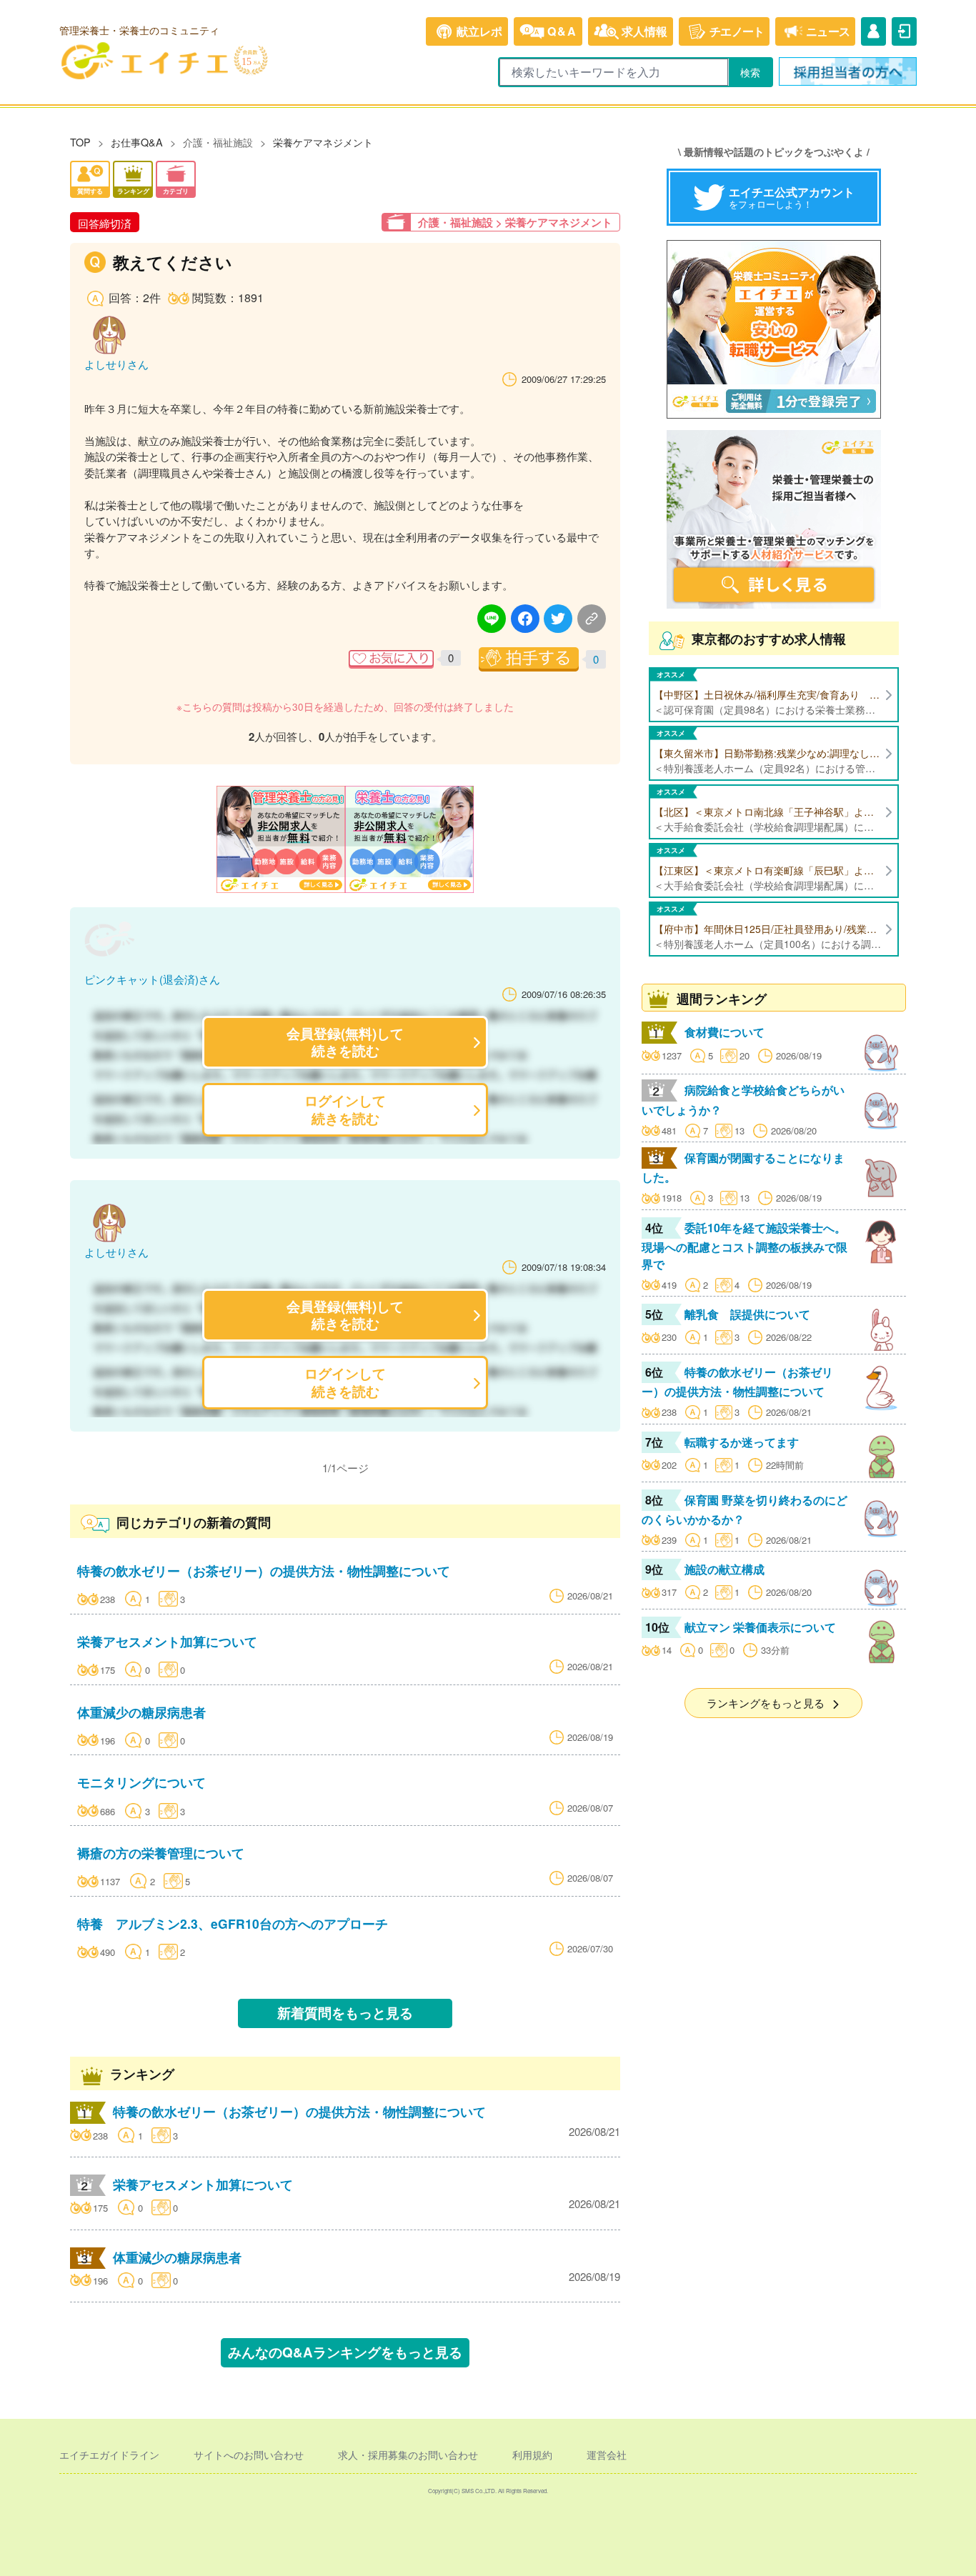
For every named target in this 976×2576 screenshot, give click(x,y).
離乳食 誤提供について (747, 1314)
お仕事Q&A (137, 142)
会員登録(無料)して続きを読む (345, 1042)
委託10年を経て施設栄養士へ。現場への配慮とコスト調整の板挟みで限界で (745, 1246)
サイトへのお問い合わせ (249, 2455)
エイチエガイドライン (109, 2455)
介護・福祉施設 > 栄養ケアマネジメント (515, 222)
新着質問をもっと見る (345, 2013)
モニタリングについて (141, 1782)
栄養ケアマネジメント (323, 142)
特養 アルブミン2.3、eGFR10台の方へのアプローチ (233, 1923)
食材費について (724, 1032)
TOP (80, 142)
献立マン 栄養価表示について (760, 1627)
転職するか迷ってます (742, 1442)
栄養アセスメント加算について (167, 1641)
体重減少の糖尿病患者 (141, 1712)
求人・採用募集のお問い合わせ (408, 2455)
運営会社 (607, 2455)
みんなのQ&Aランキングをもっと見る (345, 2352)
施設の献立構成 (724, 1569)
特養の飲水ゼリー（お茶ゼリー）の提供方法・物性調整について (264, 1571)
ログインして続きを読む (345, 1109)
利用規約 (532, 2455)
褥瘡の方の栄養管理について (161, 1853)
